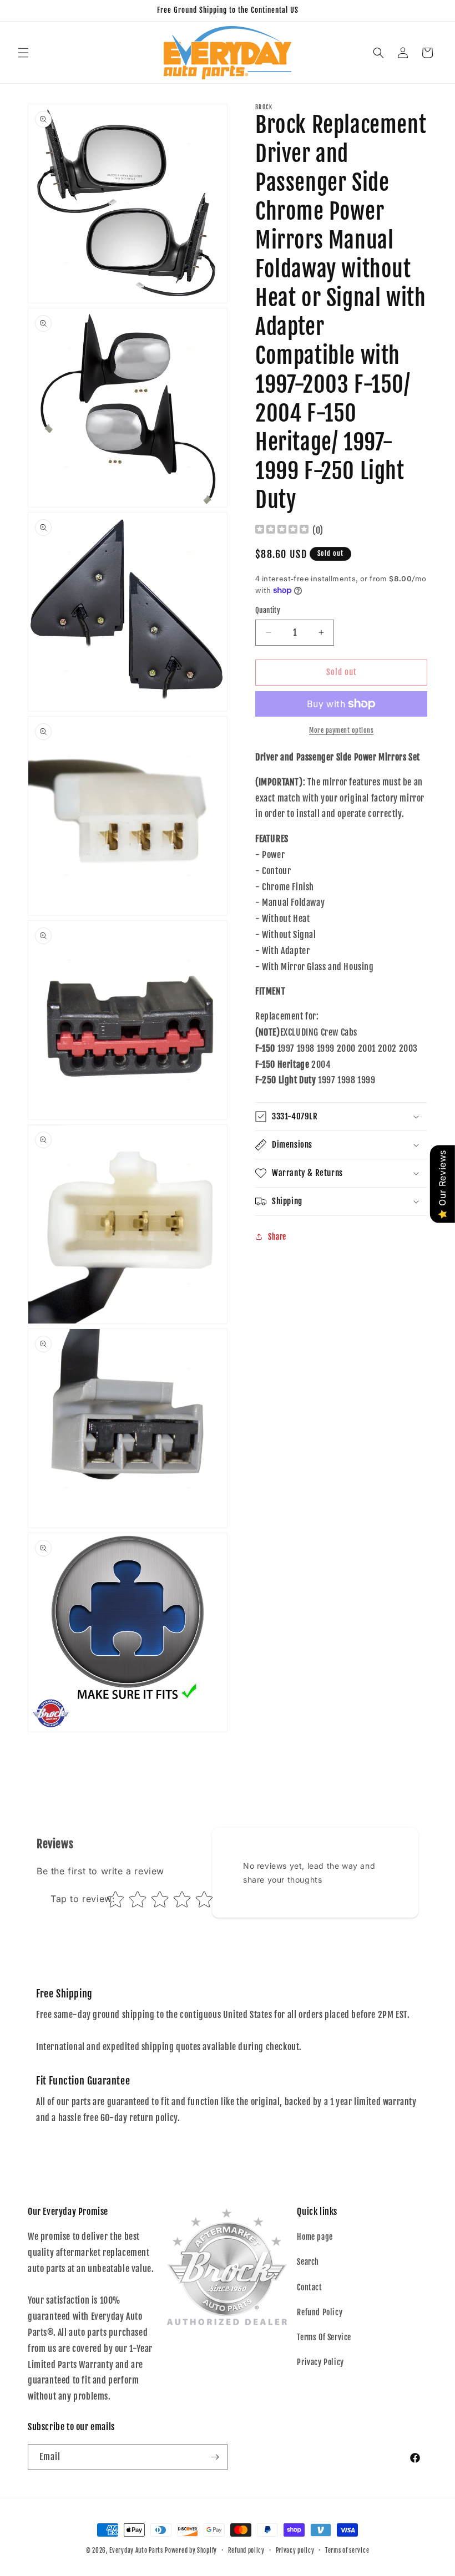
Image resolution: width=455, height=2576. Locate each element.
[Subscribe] (215, 2457)
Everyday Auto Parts (136, 2550)
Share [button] (277, 1237)
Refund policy (246, 2550)
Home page (315, 2237)
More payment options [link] (341, 730)
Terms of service (347, 2550)
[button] (23, 53)
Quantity (268, 610)
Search (308, 2262)
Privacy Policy (320, 2362)
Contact (309, 2287)
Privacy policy (295, 2550)
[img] (282, 531)
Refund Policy (320, 2312)
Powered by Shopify (191, 2550)
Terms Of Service (324, 2337)
